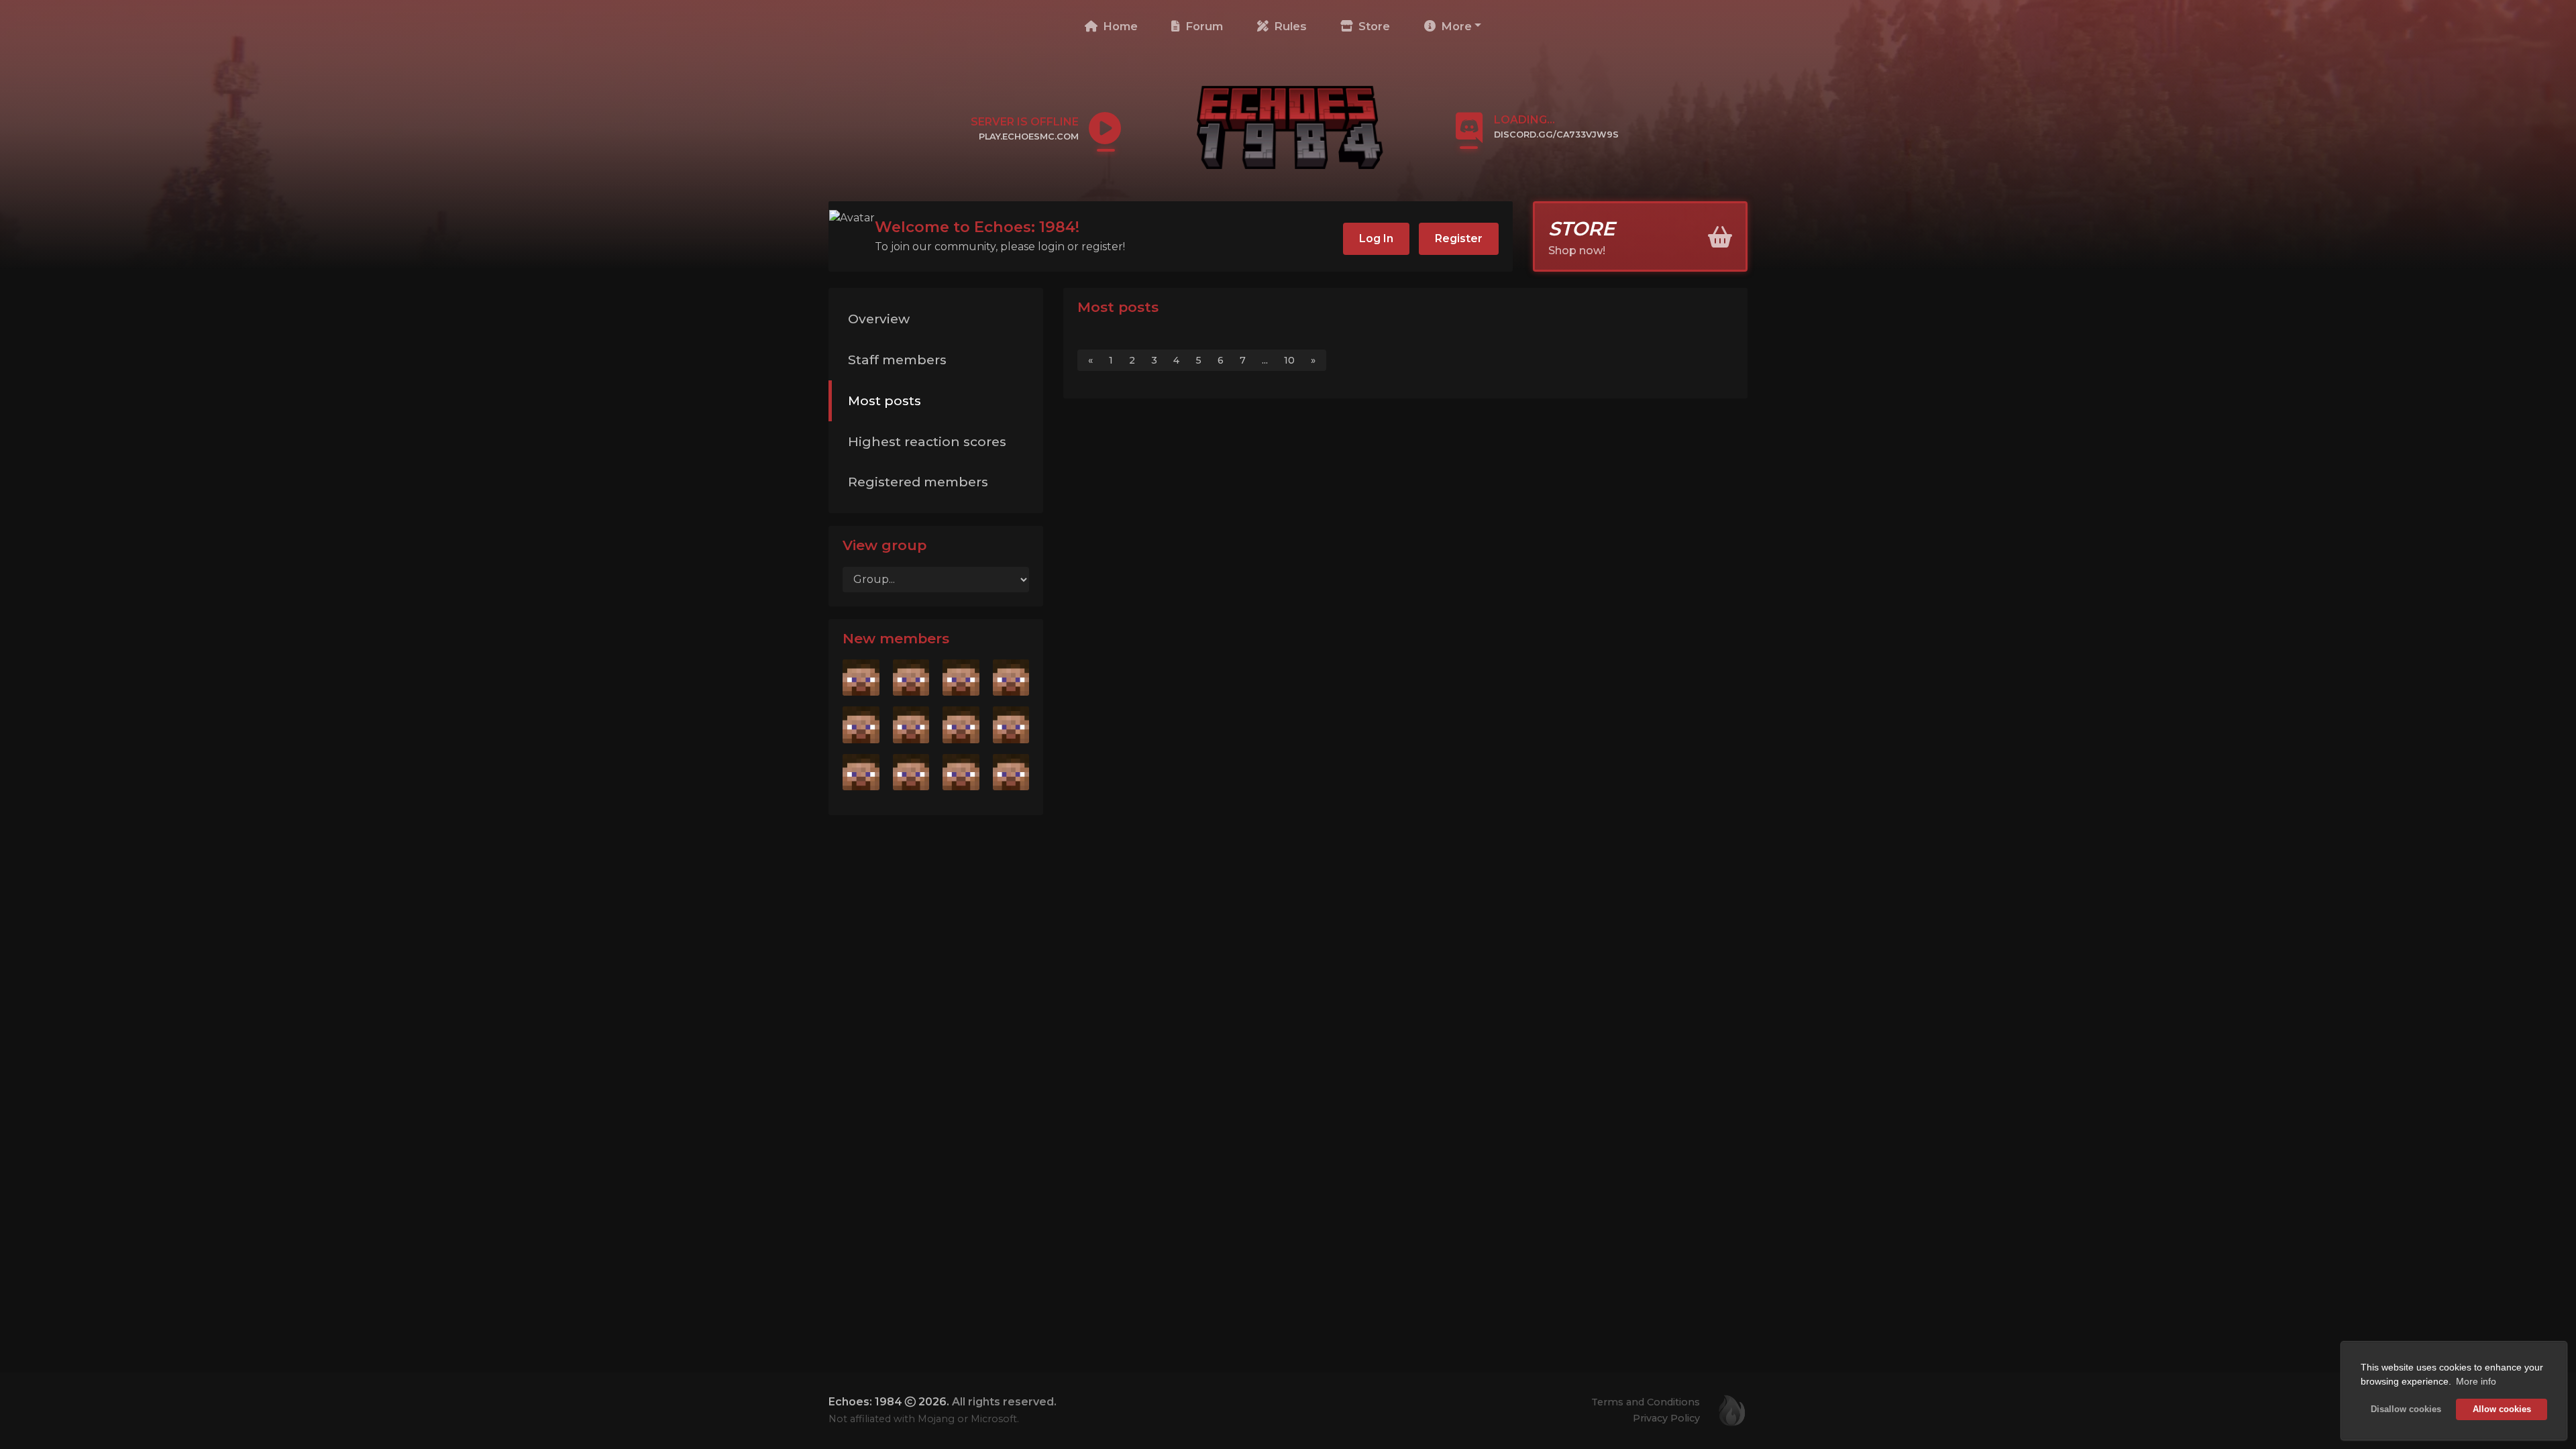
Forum (1202, 26)
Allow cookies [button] (2502, 1409)
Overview (879, 319)
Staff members (897, 360)
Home (1119, 26)
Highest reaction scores (927, 441)
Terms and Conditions (1646, 1402)
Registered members (918, 482)
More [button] (1455, 26)
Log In (1376, 238)
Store (1373, 26)
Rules (1289, 26)
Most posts (884, 400)
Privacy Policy (1666, 1418)
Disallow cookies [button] (2406, 1409)
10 (1289, 360)
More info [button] (2476, 1381)
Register (1459, 238)
